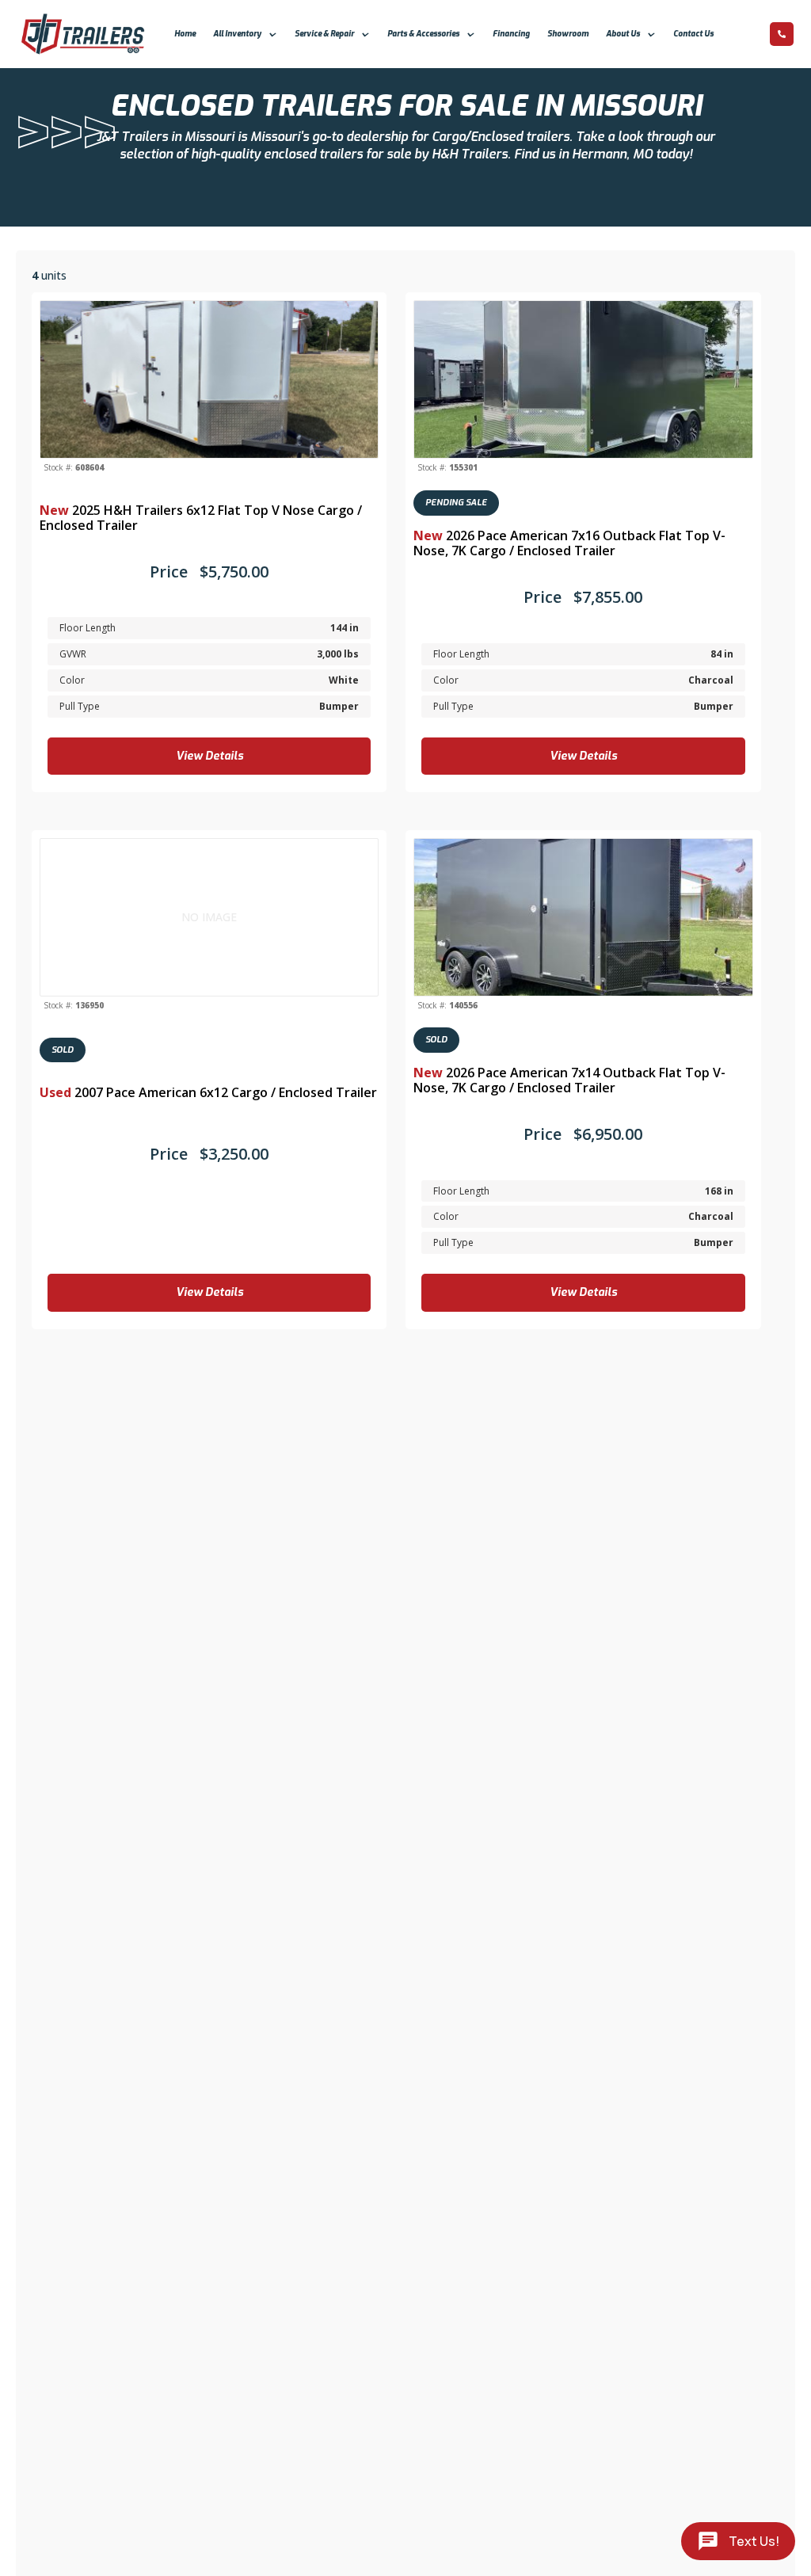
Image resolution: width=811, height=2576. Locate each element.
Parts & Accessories (423, 34)
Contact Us (693, 34)
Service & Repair (324, 34)
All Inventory (237, 34)
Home (185, 34)
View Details (209, 756)
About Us (623, 34)
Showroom (568, 34)
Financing (511, 34)
